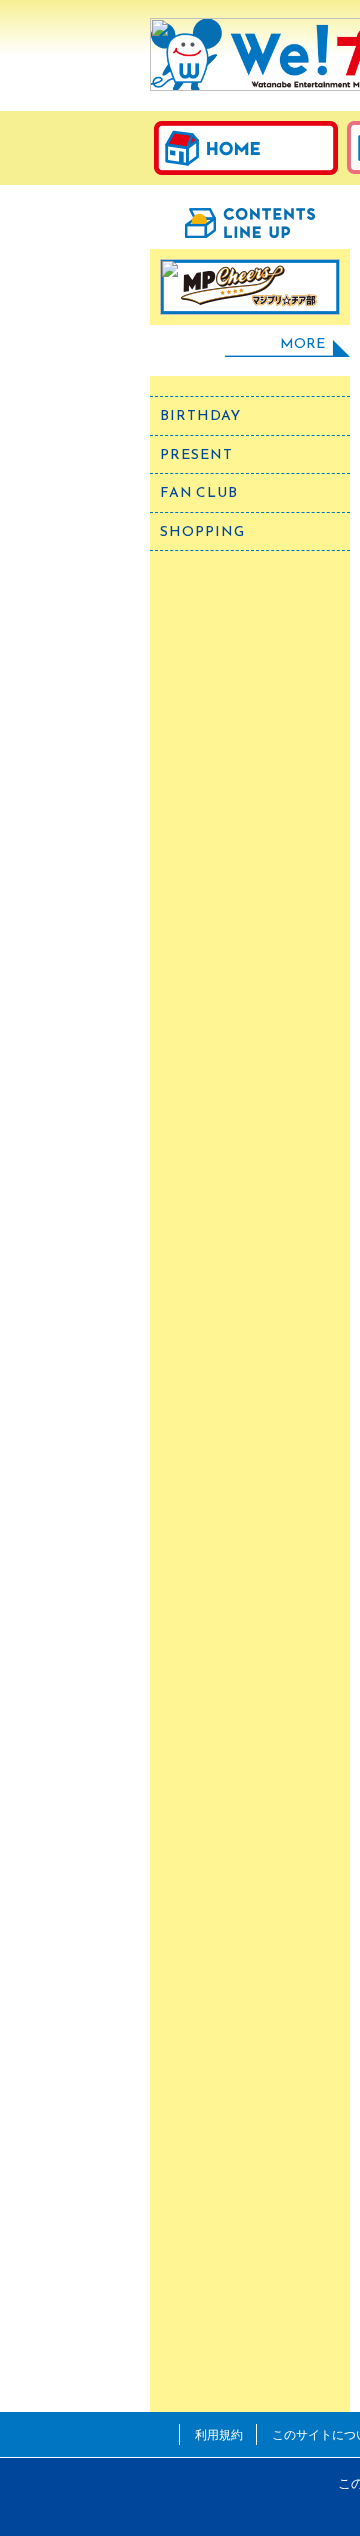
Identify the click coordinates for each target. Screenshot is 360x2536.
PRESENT (196, 454)
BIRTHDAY (200, 415)
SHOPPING (202, 531)
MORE (302, 343)
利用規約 (219, 2434)
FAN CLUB (199, 492)
